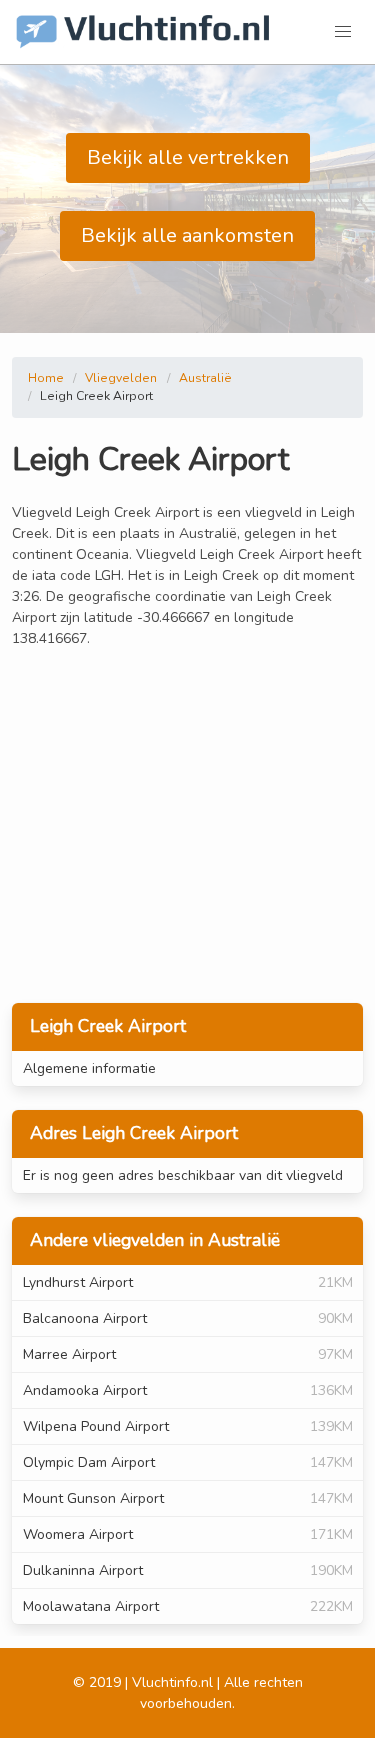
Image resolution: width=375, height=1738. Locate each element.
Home (46, 378)
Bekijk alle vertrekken (188, 157)
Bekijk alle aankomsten (187, 235)
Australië (205, 378)
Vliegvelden (121, 378)
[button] (343, 32)
